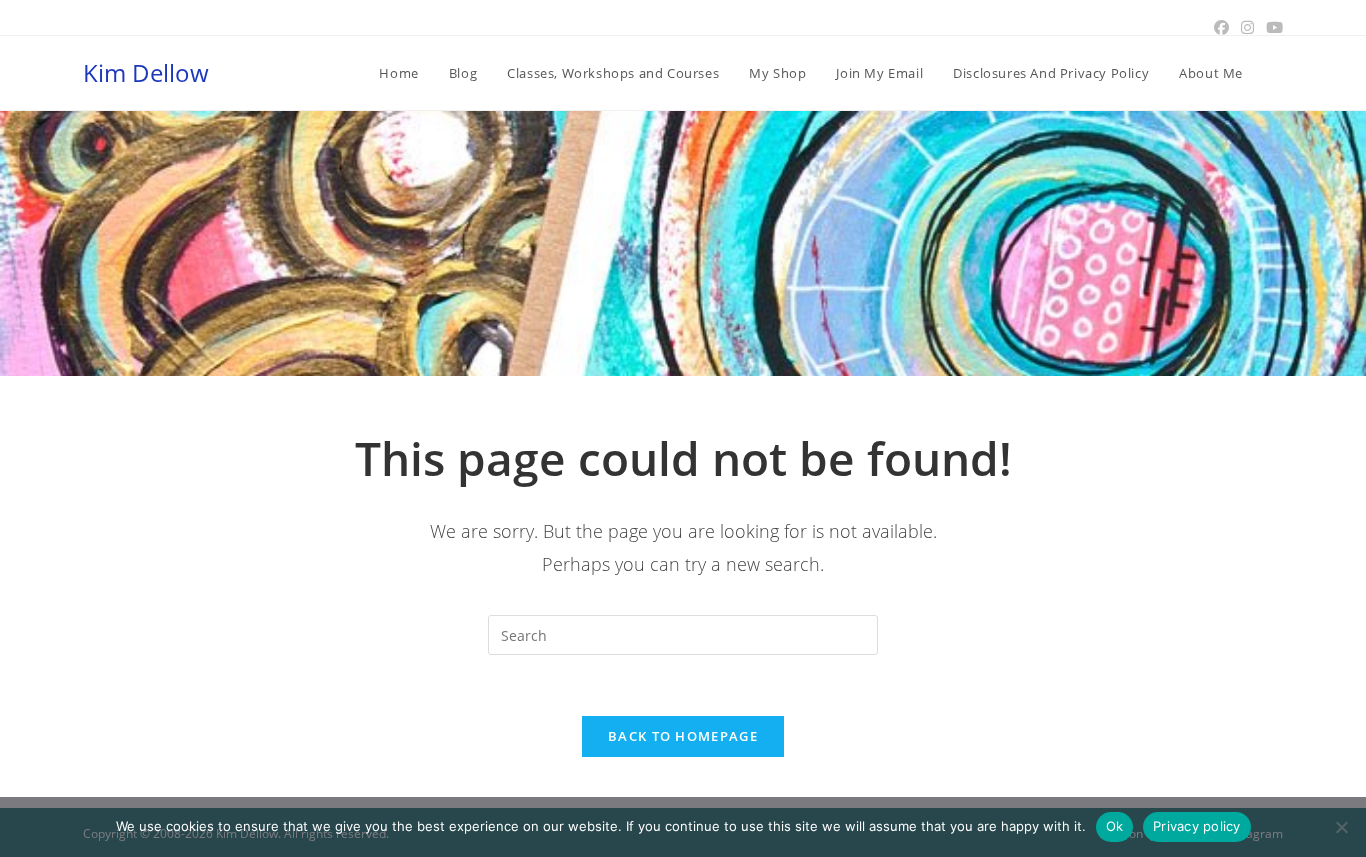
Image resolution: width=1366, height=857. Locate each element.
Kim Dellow (146, 72)
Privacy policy (1197, 826)
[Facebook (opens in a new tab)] (1221, 27)
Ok (1115, 826)
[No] (1341, 827)
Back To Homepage (683, 736)
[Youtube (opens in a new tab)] (1271, 27)
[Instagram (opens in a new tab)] (1247, 27)
